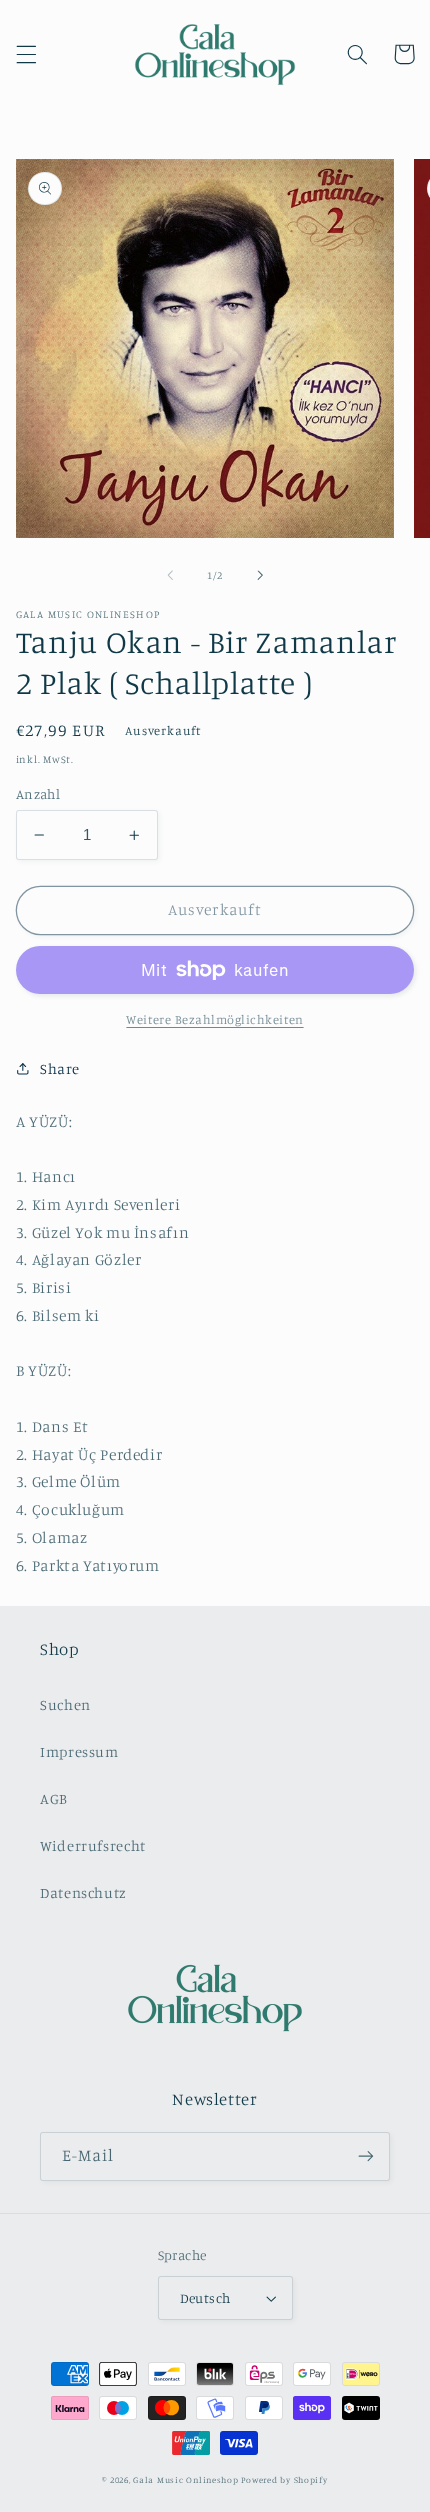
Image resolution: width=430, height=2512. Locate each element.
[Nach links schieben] (170, 576)
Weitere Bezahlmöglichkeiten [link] (214, 1019)
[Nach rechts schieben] (260, 576)
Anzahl (38, 794)
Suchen (65, 1704)
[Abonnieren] (366, 2156)
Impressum (79, 1751)
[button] (26, 54)
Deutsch (205, 2298)
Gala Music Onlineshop (185, 2479)
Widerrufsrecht (93, 1845)
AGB (54, 1798)
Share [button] (60, 1068)
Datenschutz (83, 1892)
